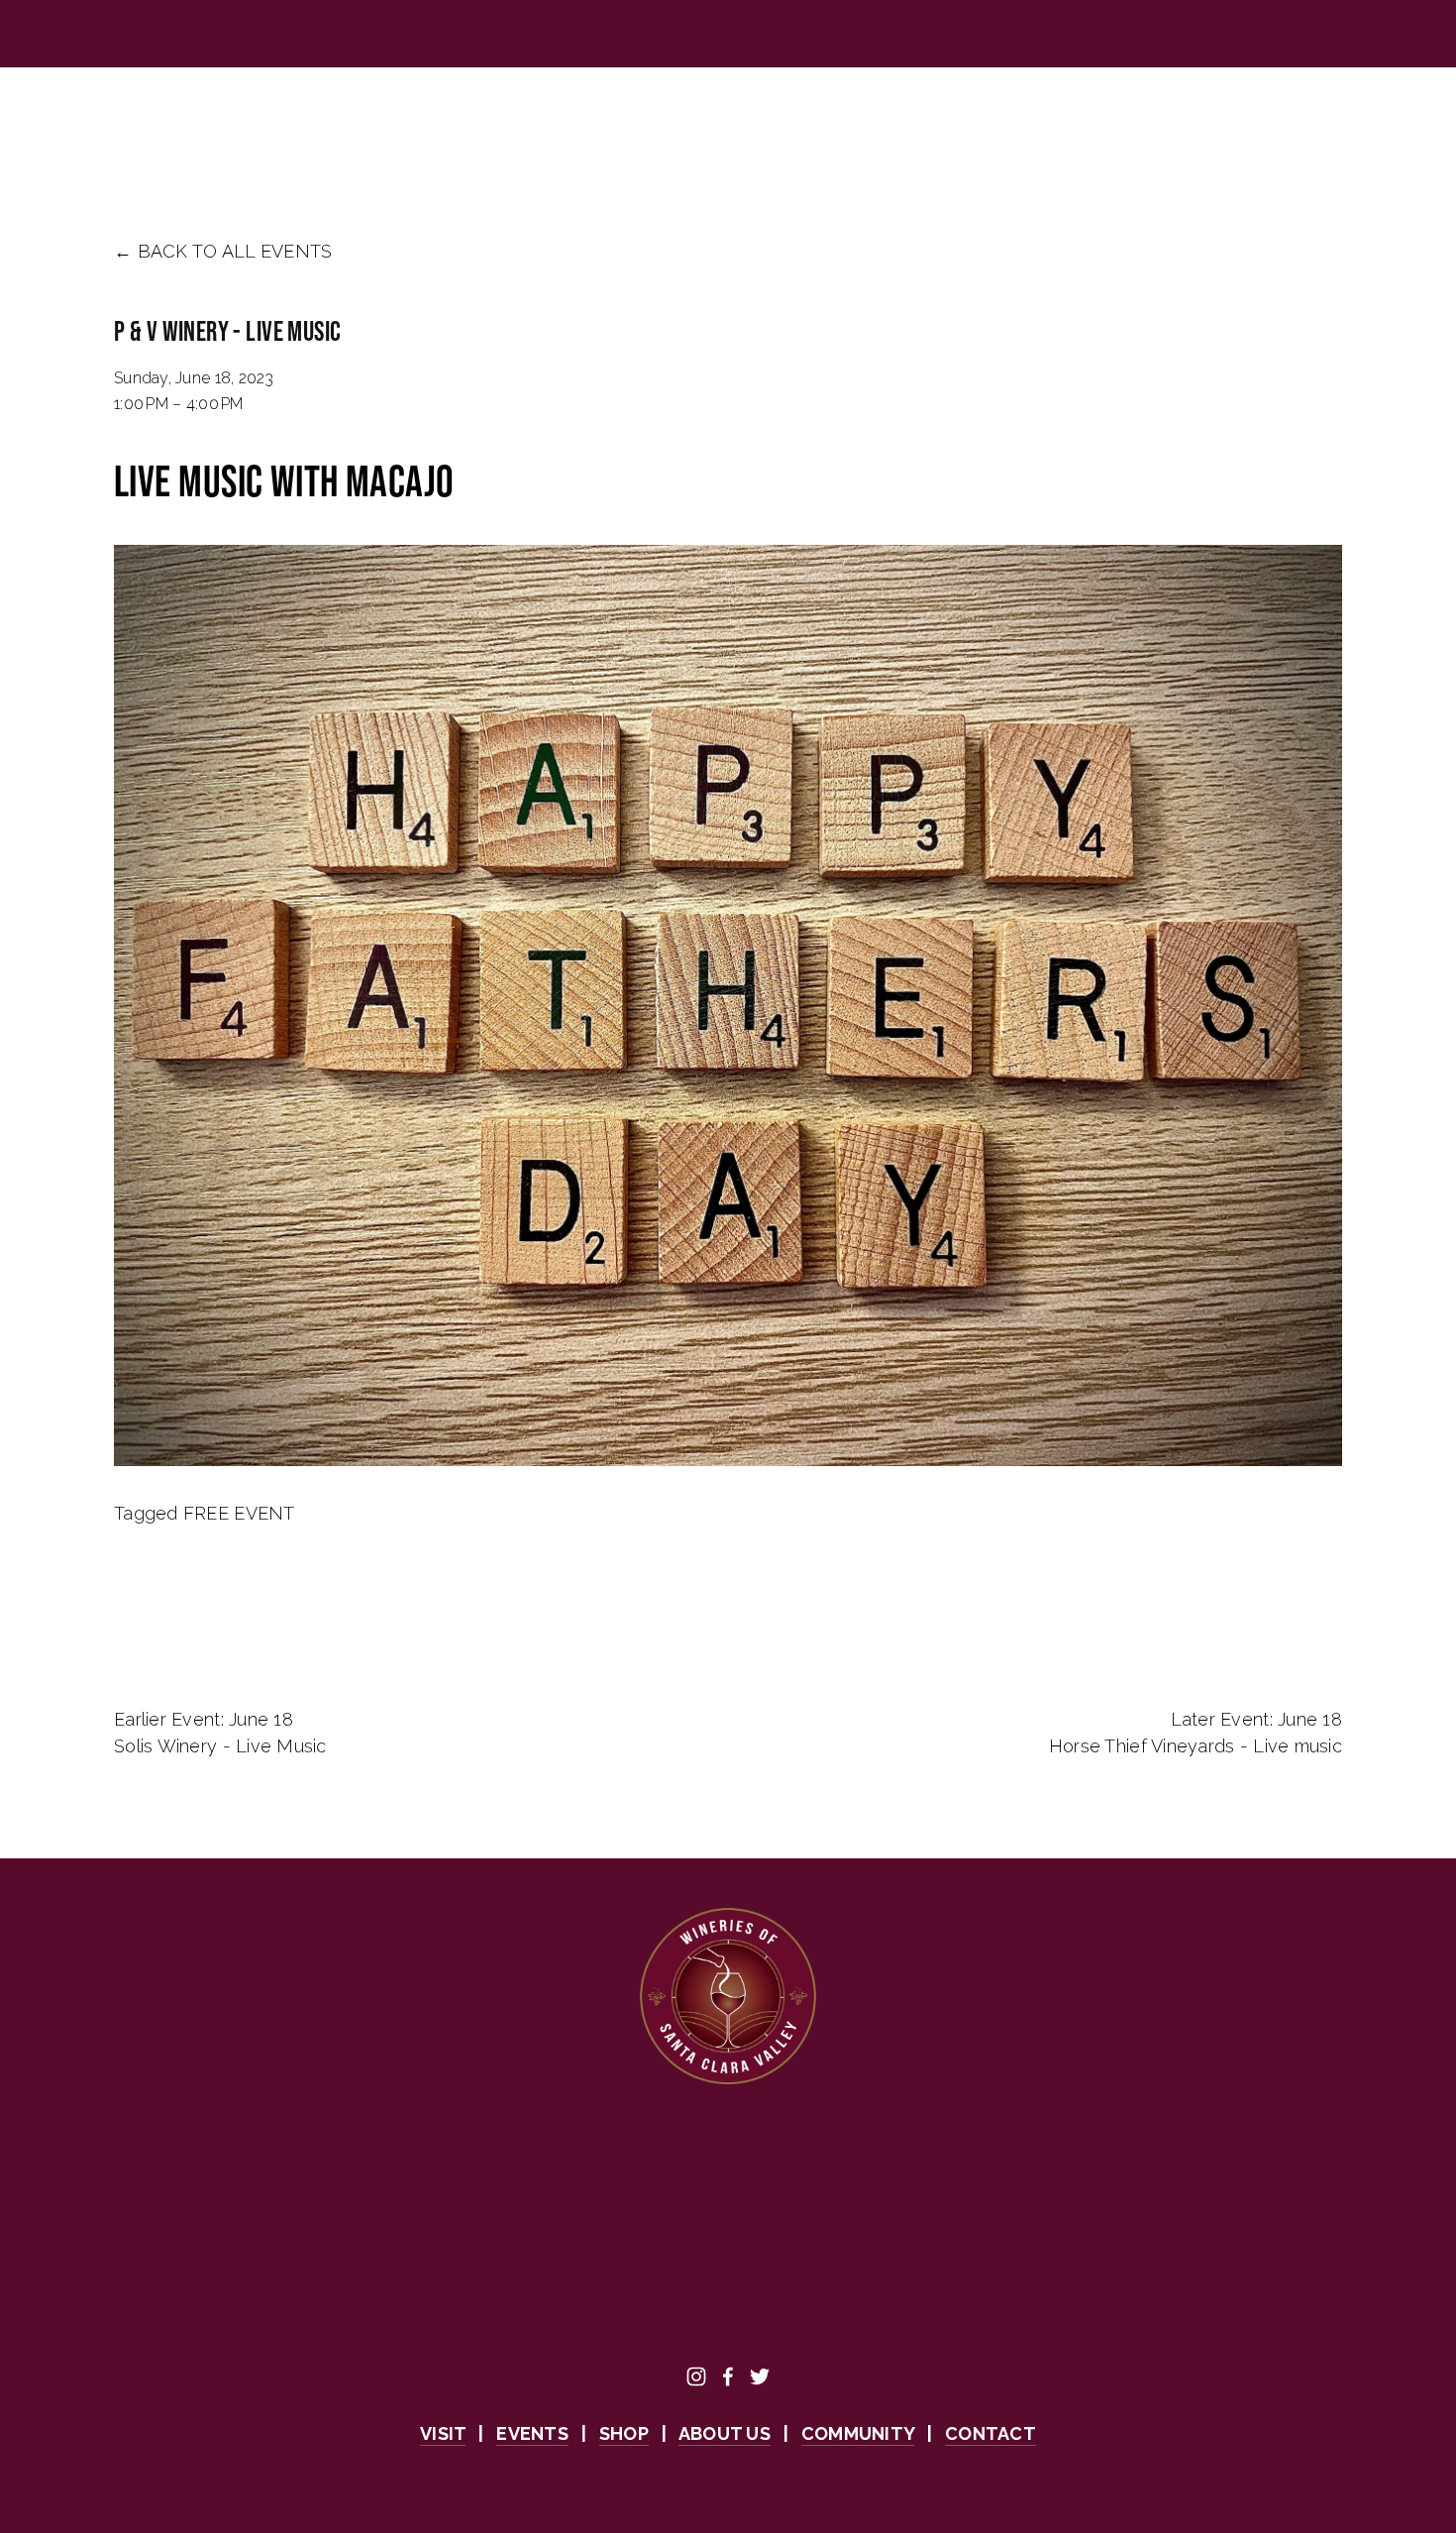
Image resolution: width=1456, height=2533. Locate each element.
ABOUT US (432, 123)
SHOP (326, 123)
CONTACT (861, 123)
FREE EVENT (239, 1513)
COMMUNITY (567, 123)
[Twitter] (760, 2376)
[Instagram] (696, 2376)
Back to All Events (235, 251)
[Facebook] (728, 2376)
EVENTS (231, 123)
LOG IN (1322, 123)
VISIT (135, 123)
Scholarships (720, 123)
